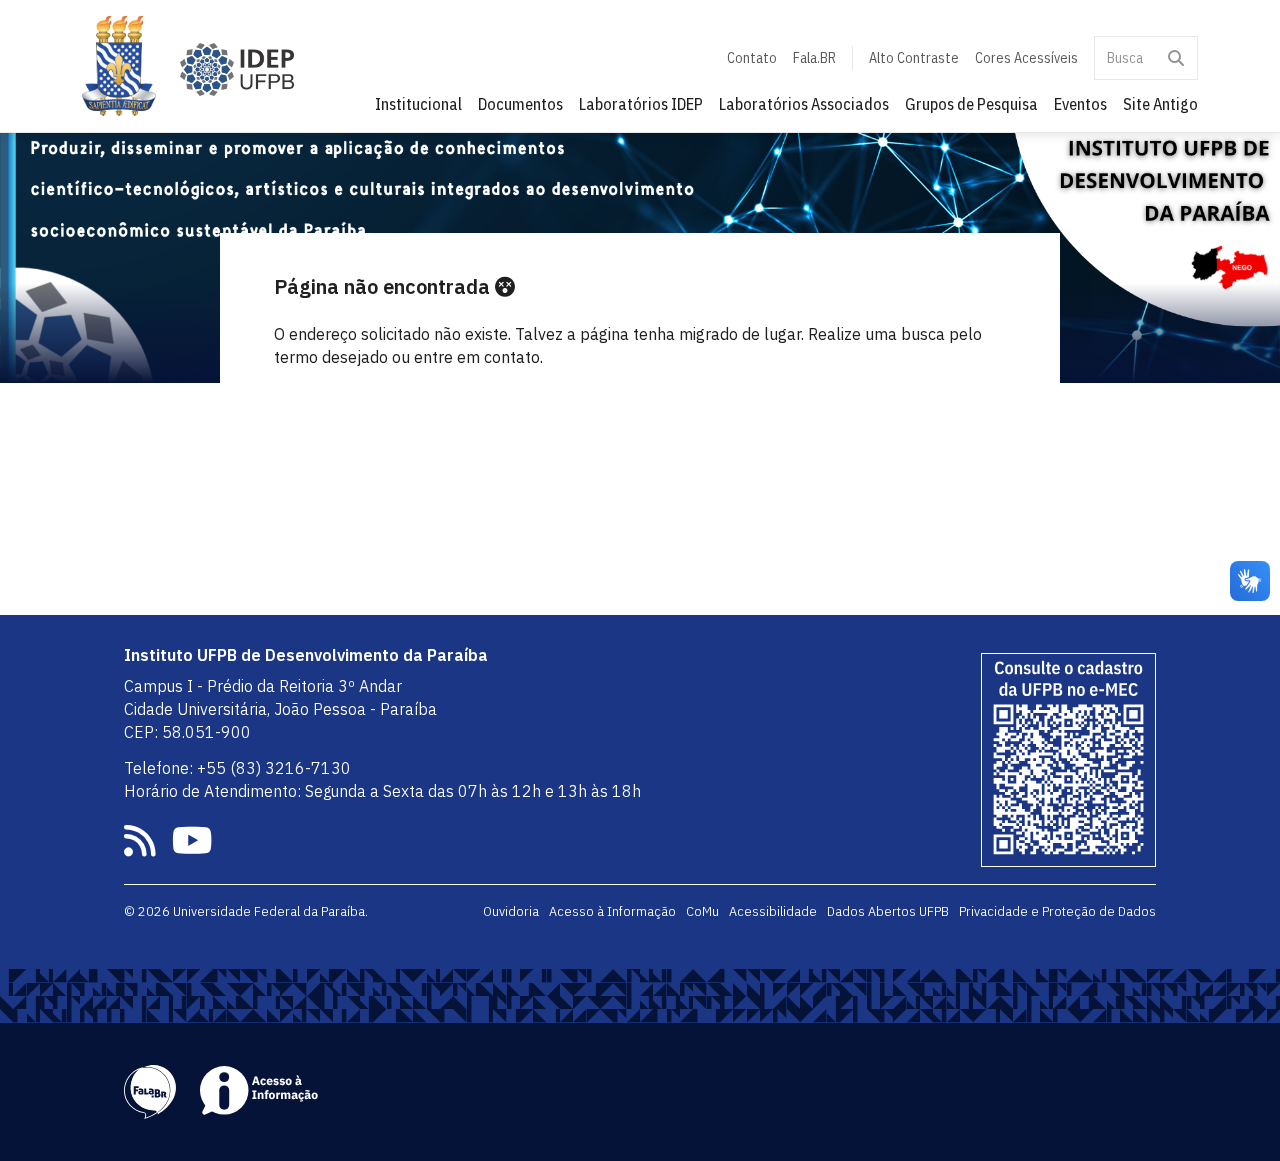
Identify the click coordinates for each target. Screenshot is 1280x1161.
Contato (752, 58)
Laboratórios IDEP (641, 104)
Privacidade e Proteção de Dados (1057, 911)
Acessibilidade (773, 911)
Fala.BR (814, 58)
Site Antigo (1160, 104)
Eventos (1080, 104)
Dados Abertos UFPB (888, 911)
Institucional (418, 104)
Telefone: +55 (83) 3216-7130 (237, 768)
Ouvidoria (511, 911)
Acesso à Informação (612, 911)
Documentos (520, 104)
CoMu (702, 911)
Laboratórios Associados (804, 104)
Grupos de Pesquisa (971, 104)
